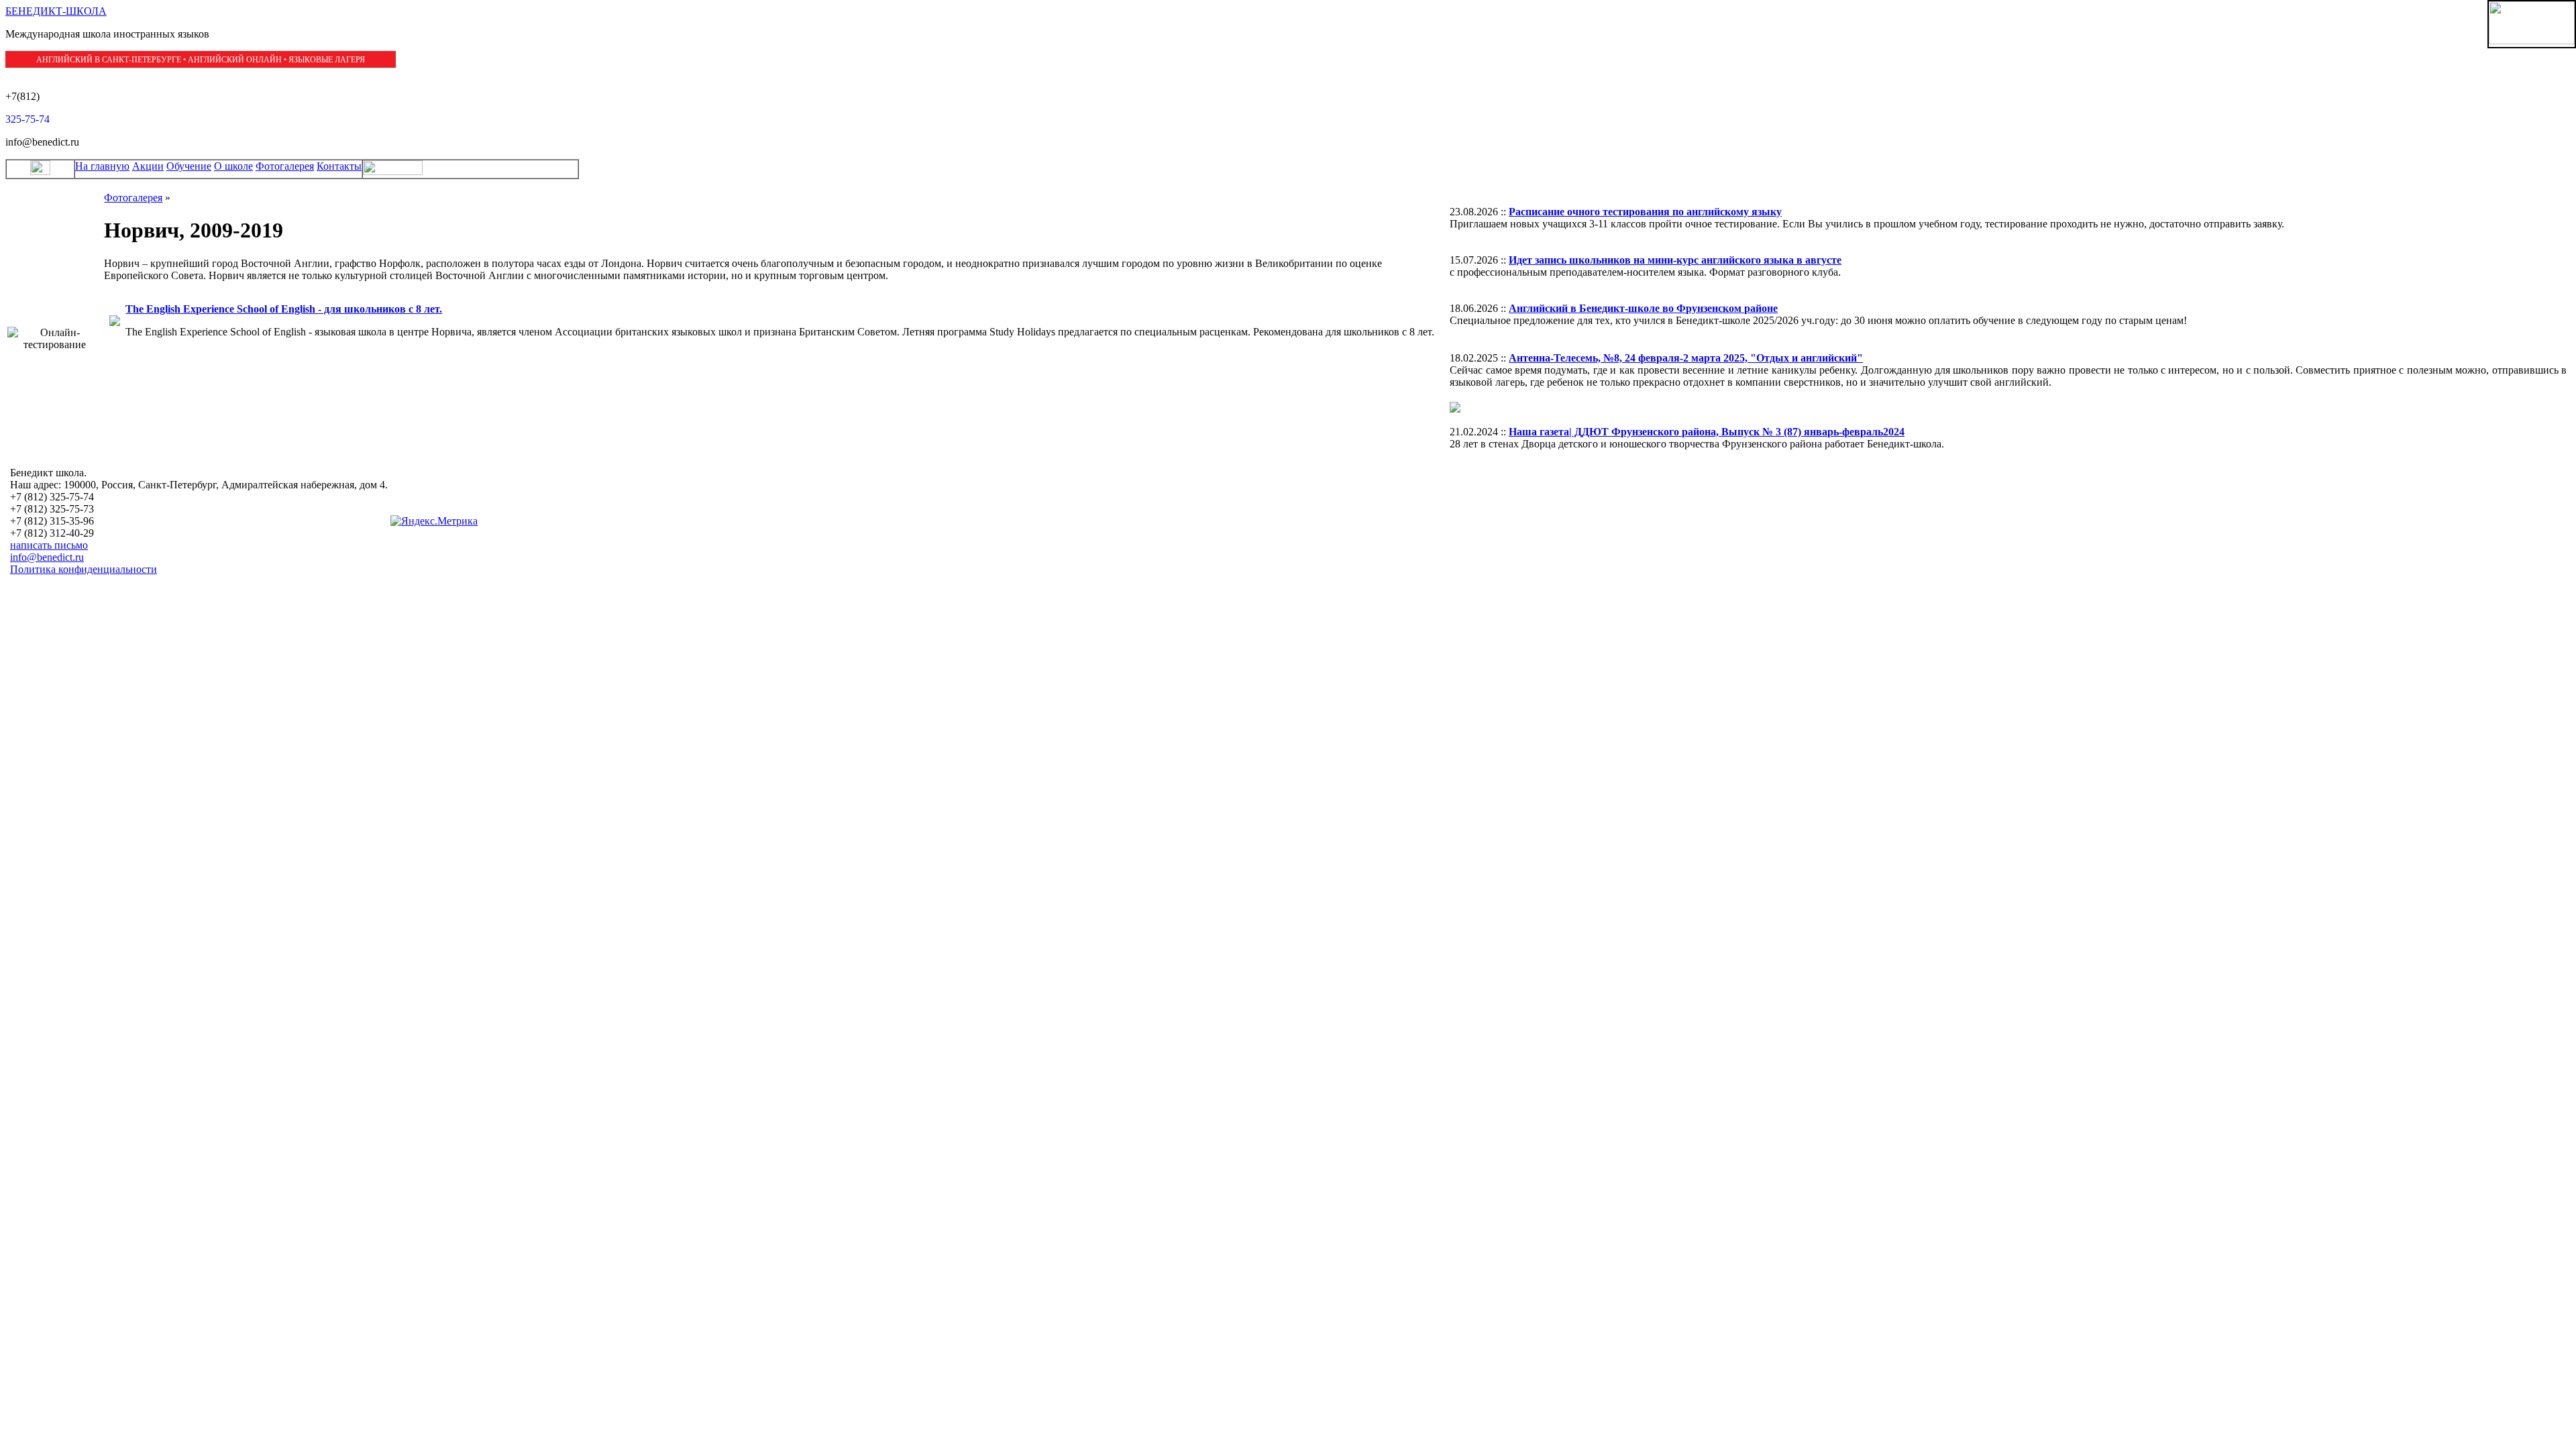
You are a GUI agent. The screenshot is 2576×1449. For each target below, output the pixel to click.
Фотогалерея (285, 166)
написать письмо (49, 545)
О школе (233, 166)
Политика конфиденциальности (84, 569)
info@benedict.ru (47, 557)
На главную (102, 166)
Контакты (339, 166)
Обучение (189, 166)
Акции (148, 166)
